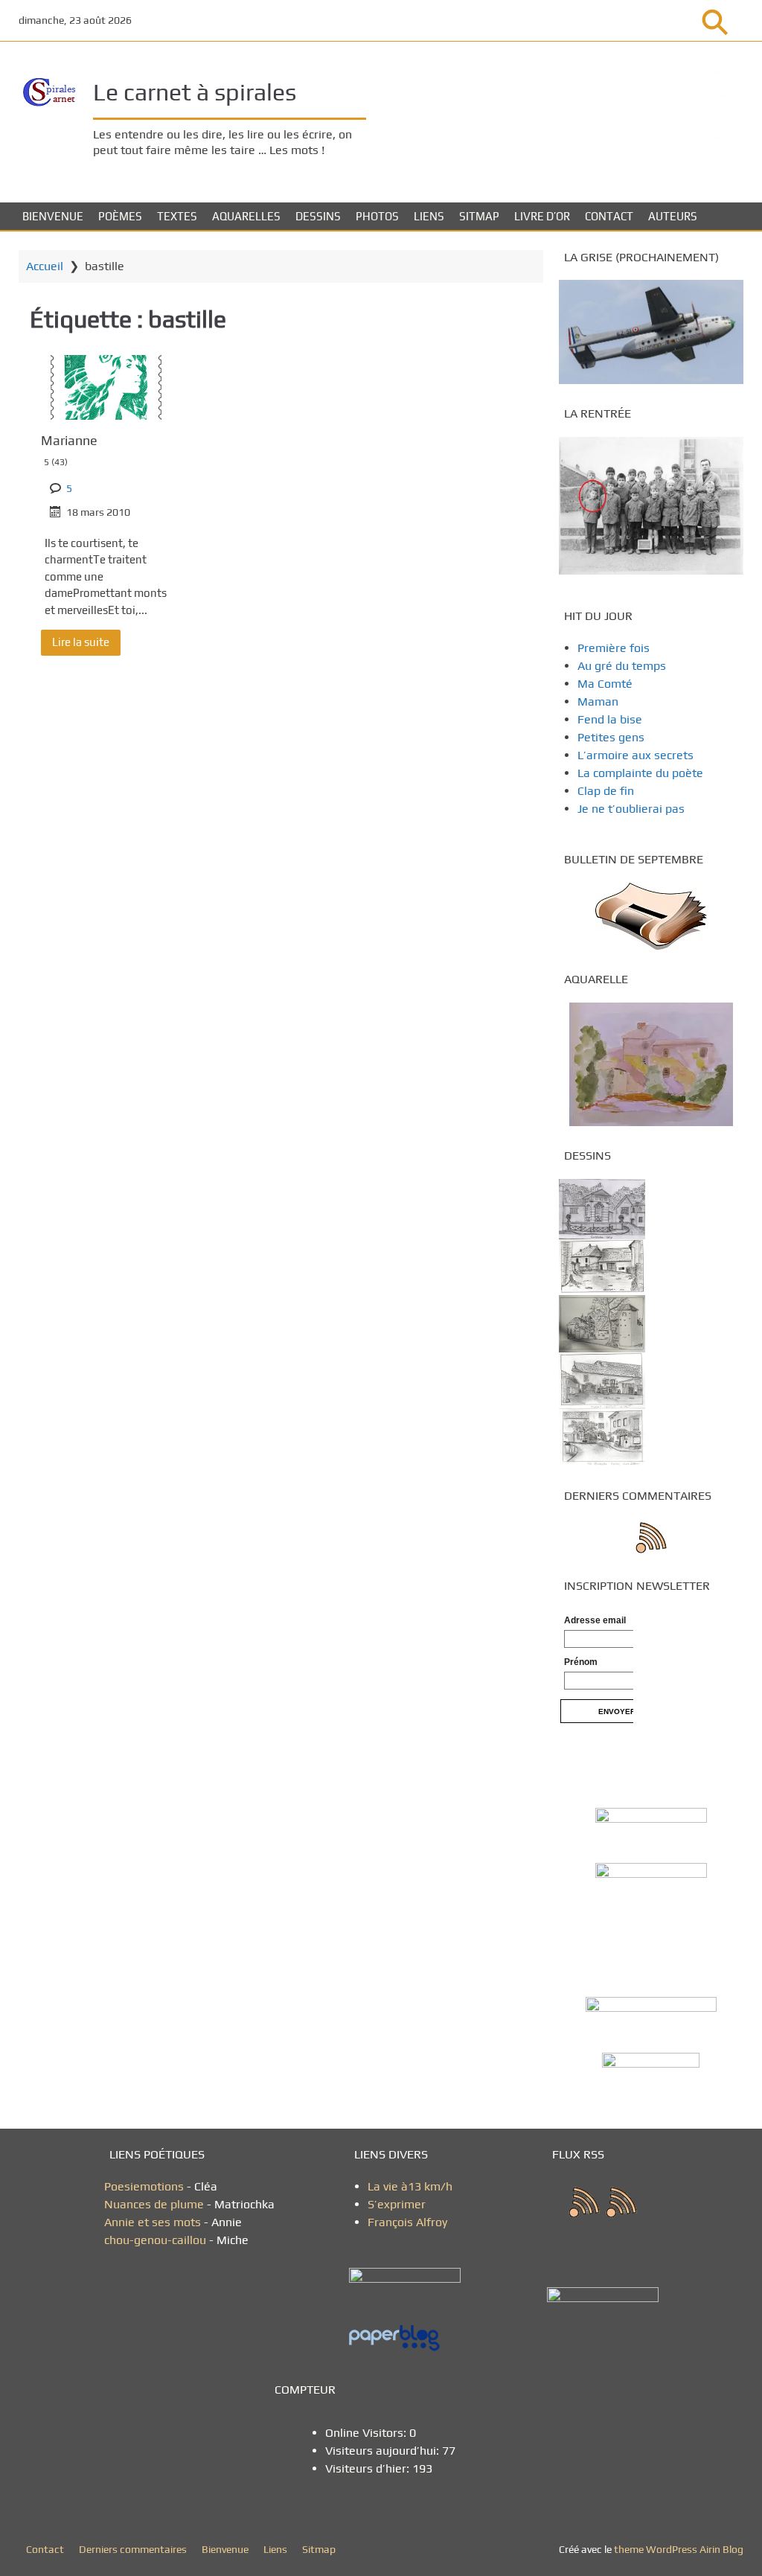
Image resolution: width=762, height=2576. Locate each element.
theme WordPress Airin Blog (679, 2549)
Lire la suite (81, 642)
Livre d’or (542, 216)
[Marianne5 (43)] (106, 387)
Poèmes (120, 216)
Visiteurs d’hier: (369, 2468)
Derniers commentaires (133, 2549)
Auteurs (673, 216)
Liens (429, 216)
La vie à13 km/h (410, 2186)
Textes (177, 216)
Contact (609, 216)
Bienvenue (53, 216)
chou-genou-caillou (157, 2240)
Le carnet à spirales (195, 92)
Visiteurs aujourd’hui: (384, 2451)
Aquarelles (246, 216)
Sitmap (479, 216)
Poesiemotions (145, 2186)
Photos (377, 216)
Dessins (318, 216)
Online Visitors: (367, 2433)
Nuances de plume (154, 2204)
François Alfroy (407, 2222)
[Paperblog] (411, 2339)
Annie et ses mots (154, 2222)
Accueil (45, 266)
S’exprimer (397, 2204)
